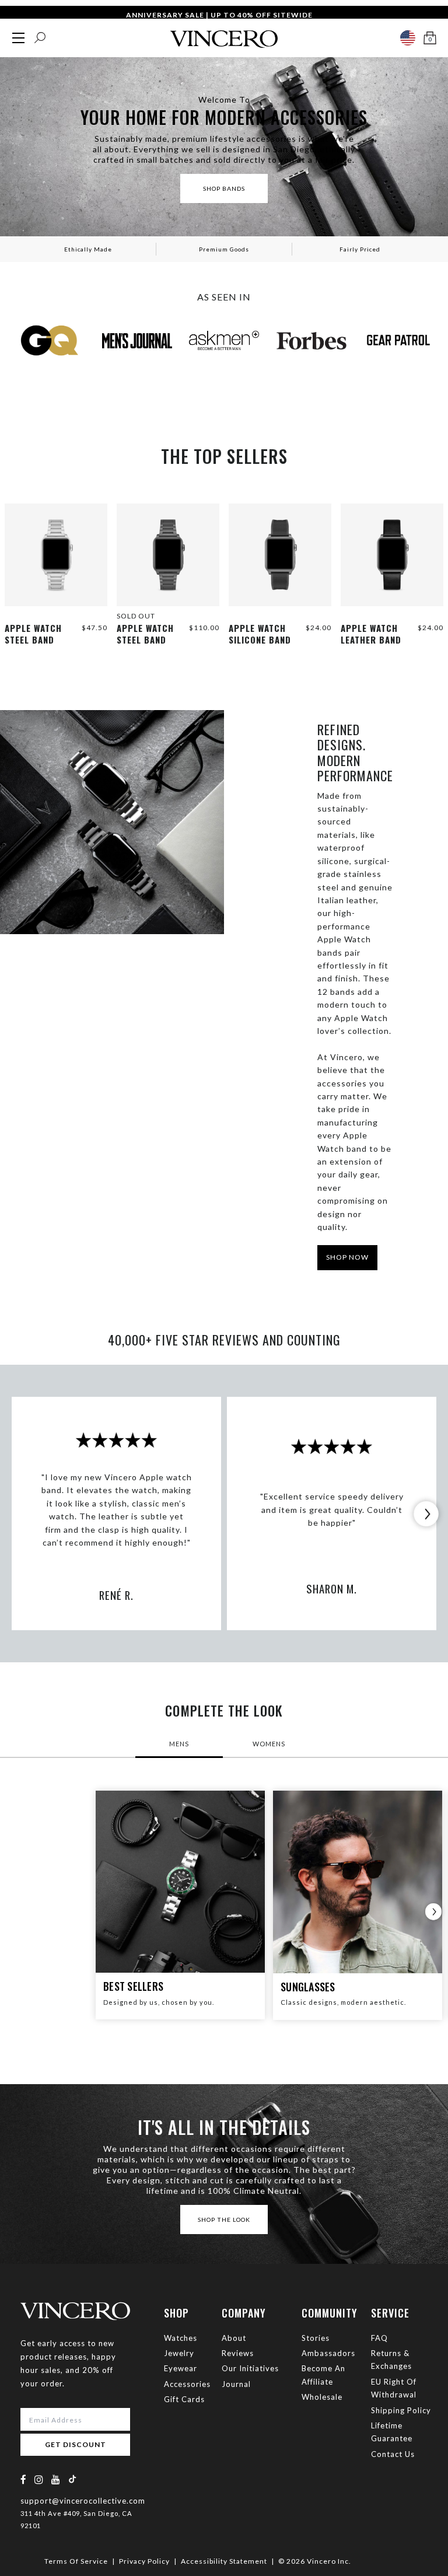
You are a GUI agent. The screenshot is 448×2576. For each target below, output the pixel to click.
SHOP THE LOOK (224, 2220)
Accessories (187, 2384)
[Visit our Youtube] (56, 2479)
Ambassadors (328, 2353)
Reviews (238, 2353)
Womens (269, 1744)
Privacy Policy (144, 2561)
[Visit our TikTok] (72, 2479)
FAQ (379, 2338)
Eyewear (181, 2368)
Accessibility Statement (224, 2561)
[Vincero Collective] (224, 34)
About (234, 2338)
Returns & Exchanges (391, 2360)
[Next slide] (426, 1514)
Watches (181, 2338)
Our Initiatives (250, 2368)
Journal (236, 2384)
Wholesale (322, 2397)
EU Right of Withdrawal (394, 2388)
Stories (316, 2338)
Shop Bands (224, 188)
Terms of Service (76, 2561)
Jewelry (179, 2353)
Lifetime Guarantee (392, 2432)
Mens (179, 1744)
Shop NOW (347, 1257)
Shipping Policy (401, 2410)
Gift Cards (184, 2399)
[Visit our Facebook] (24, 2479)
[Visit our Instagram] (39, 2479)
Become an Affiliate (323, 2375)
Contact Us (393, 2454)
